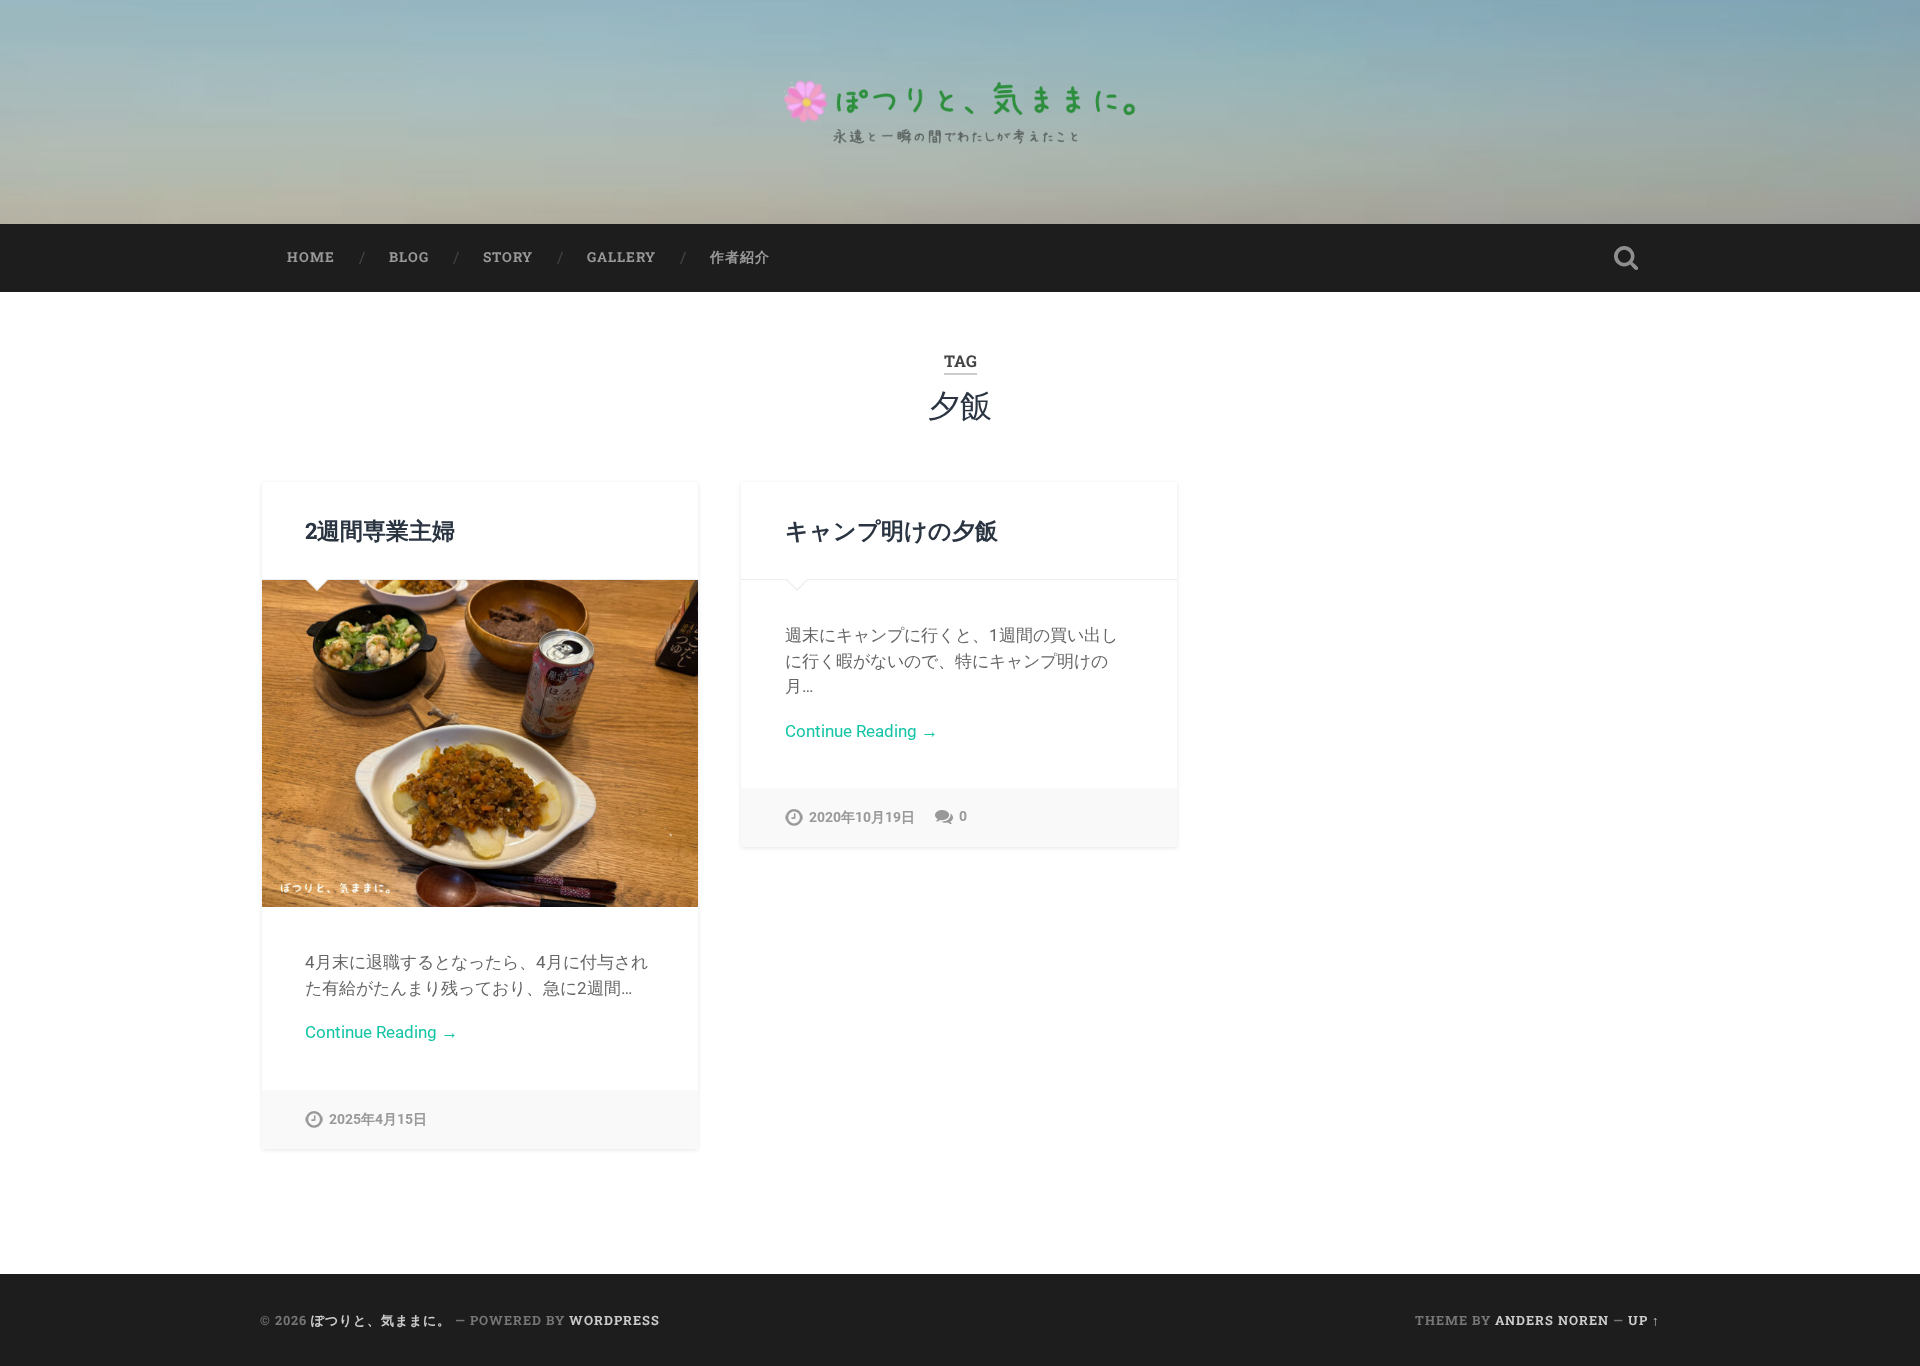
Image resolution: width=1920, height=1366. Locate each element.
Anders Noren (1552, 1320)
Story (508, 257)
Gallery (621, 257)
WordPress (614, 1320)
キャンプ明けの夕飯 (891, 530)
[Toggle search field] (1626, 258)
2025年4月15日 (378, 1119)
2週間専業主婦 (380, 530)
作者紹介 (740, 257)
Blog (409, 257)
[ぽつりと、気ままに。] (960, 112)
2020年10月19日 (862, 817)
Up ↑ (1644, 1320)
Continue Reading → (381, 1032)
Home (311, 257)
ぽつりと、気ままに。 (381, 1320)
